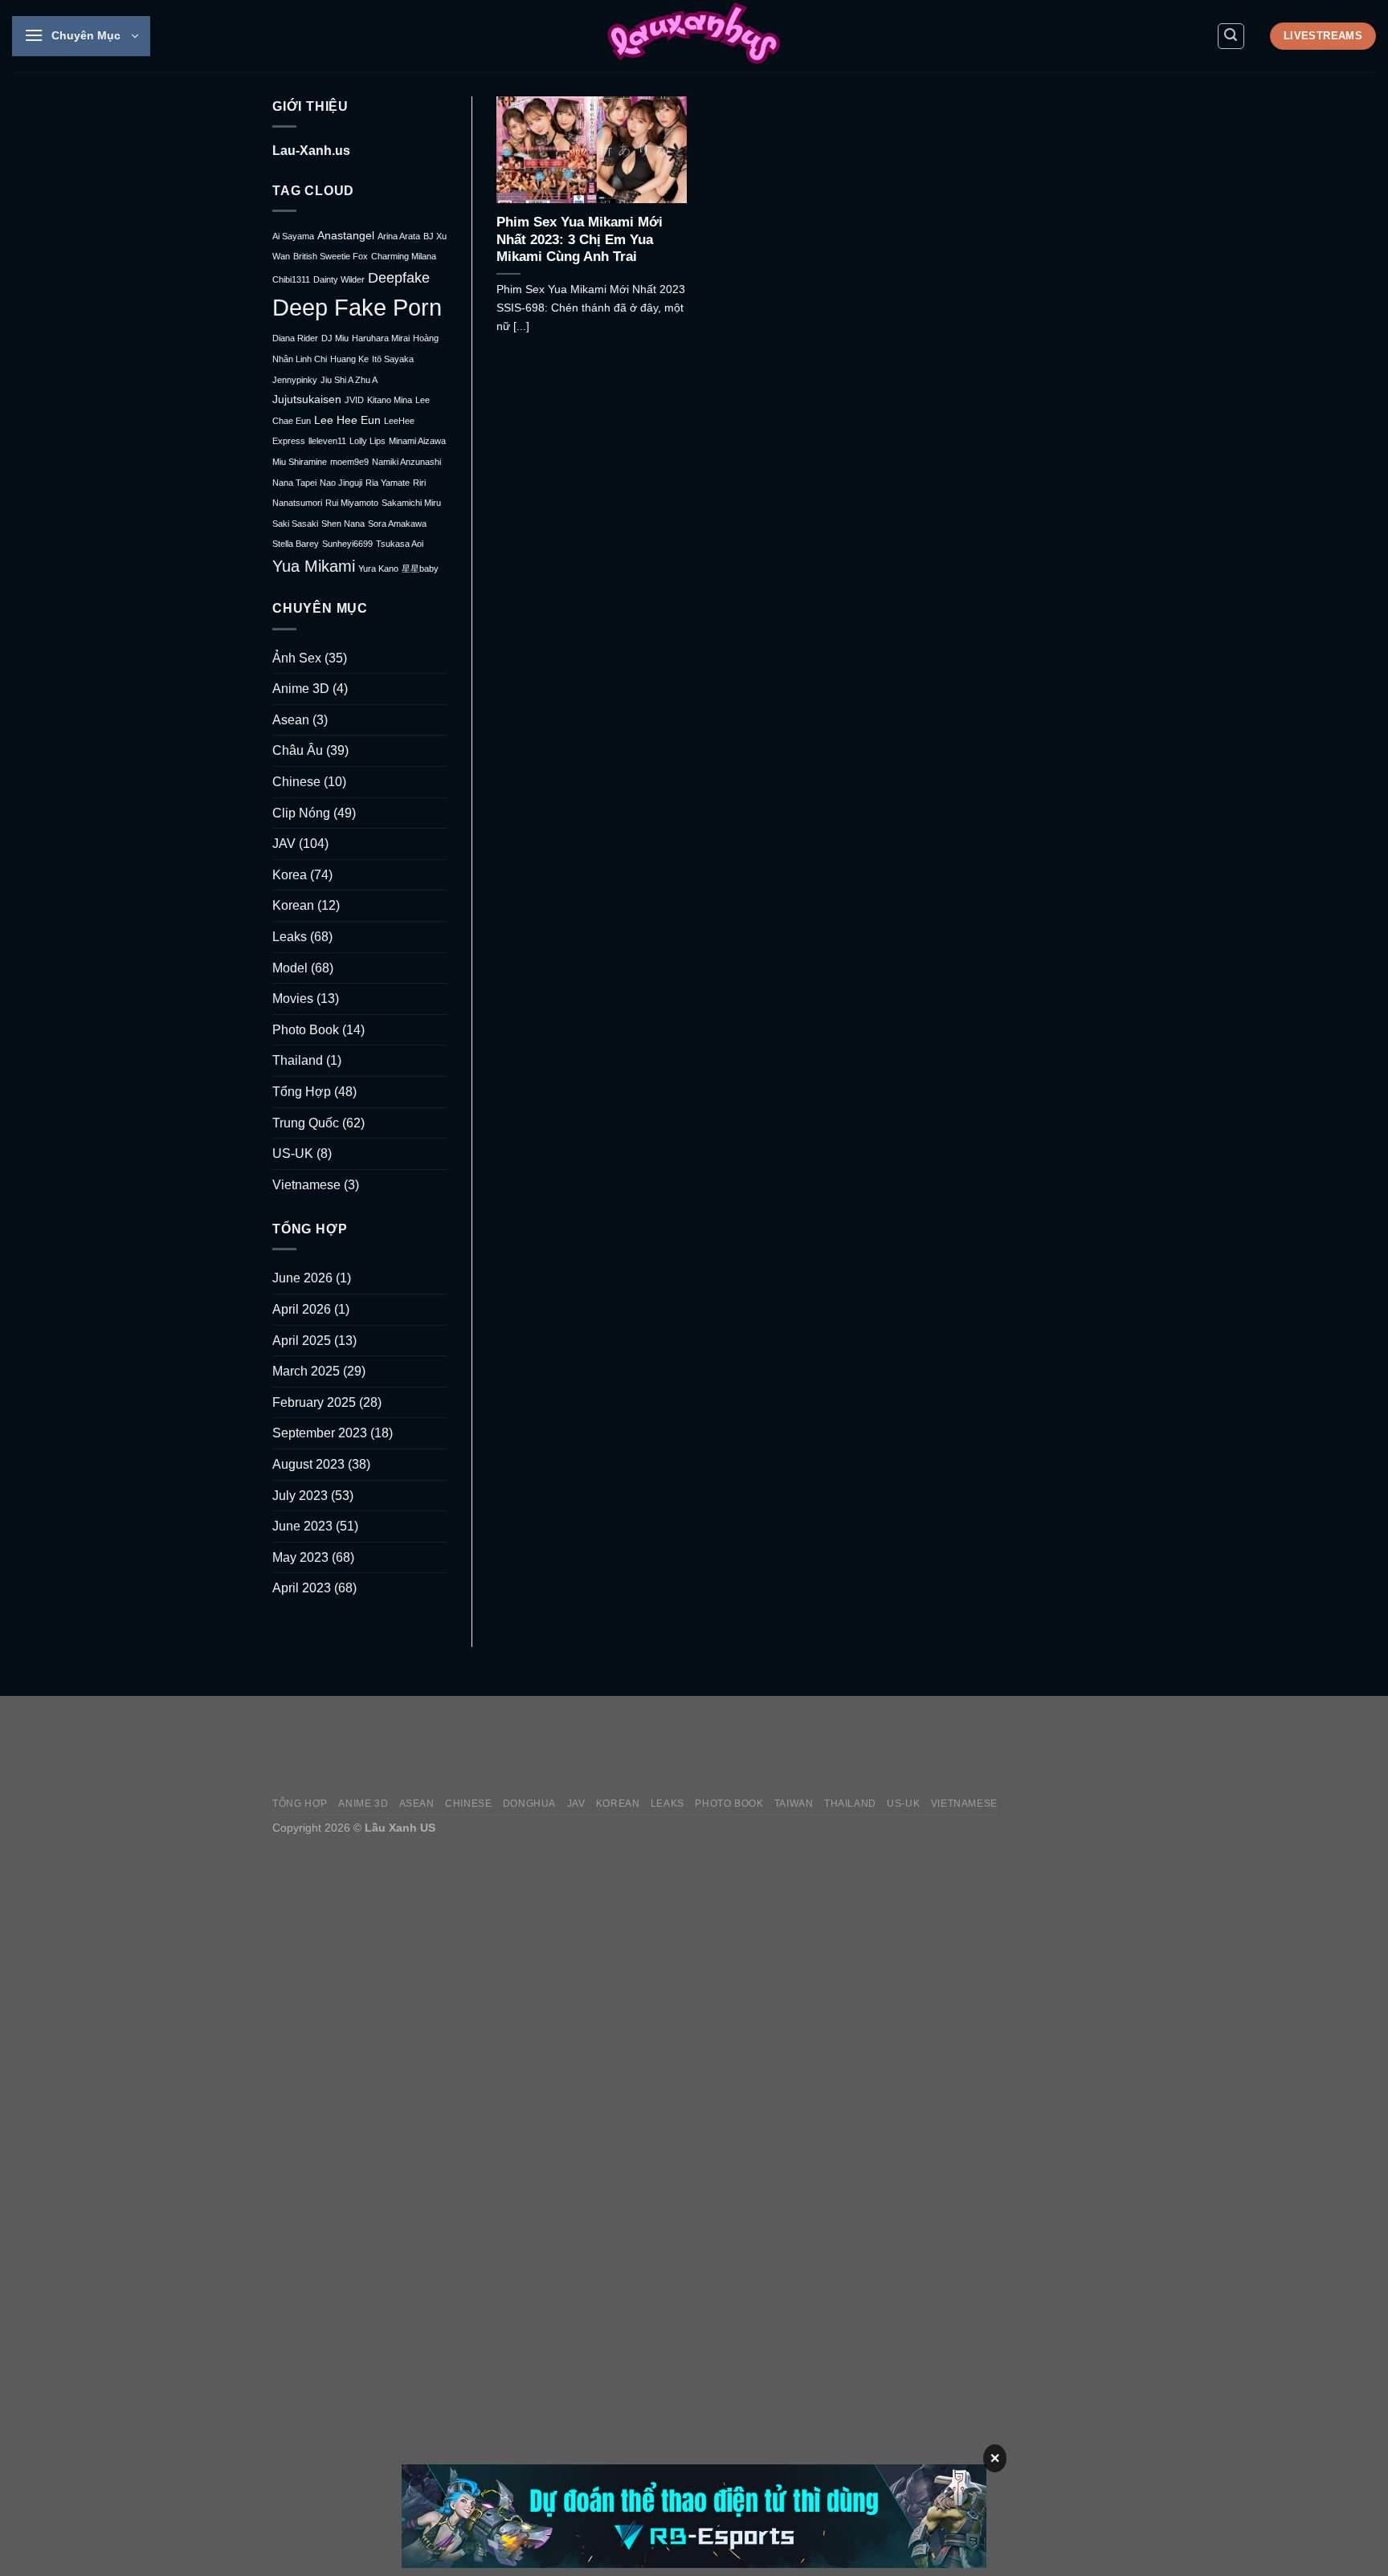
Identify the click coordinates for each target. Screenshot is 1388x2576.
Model (290, 968)
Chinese (296, 782)
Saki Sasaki (295, 524)
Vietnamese (306, 1185)
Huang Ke (349, 359)
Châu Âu (298, 750)
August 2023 (308, 1464)
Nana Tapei (294, 483)
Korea (290, 875)
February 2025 (314, 1402)
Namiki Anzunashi (406, 462)
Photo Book (306, 1030)
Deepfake (399, 277)
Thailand (298, 1060)
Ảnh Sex (297, 658)
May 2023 (300, 1557)
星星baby (420, 569)
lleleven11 (327, 441)
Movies (293, 999)
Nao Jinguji (341, 483)
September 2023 (320, 1433)
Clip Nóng (301, 813)
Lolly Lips (367, 441)
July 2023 (300, 1496)
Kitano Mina (390, 400)
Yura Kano (378, 569)
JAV (284, 844)
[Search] (1231, 36)
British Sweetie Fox (331, 256)
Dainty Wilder (339, 279)
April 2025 (302, 1341)
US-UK (293, 1153)
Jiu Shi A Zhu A (349, 380)
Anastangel (346, 236)
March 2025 (306, 1371)
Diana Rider (295, 338)
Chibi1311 (291, 279)
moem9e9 (349, 462)
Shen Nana (343, 524)
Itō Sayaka (393, 359)
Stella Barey (296, 544)
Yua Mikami (314, 566)
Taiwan (794, 1804)
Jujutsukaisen (307, 399)
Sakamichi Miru (411, 503)
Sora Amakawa (397, 524)
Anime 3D (301, 689)
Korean (293, 905)
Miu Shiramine (300, 462)
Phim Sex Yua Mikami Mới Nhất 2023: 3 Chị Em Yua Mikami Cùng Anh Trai (580, 239)
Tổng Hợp (302, 1092)
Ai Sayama (293, 236)
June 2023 (302, 1526)
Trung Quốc (306, 1123)
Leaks (290, 937)
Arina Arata (399, 236)
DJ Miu (335, 338)
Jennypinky (295, 380)
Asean (291, 720)
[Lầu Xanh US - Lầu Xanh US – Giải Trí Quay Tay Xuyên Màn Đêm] (694, 36)
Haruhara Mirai (381, 338)
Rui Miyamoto (352, 503)
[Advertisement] (823, 1746)
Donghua (529, 1804)
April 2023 (302, 1588)
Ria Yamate (388, 483)
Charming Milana (404, 256)
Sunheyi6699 (347, 544)
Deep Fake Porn (357, 307)
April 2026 (302, 1309)
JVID (354, 400)
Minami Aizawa (417, 441)
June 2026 (302, 1278)
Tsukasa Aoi (400, 544)
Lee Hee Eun (347, 420)
